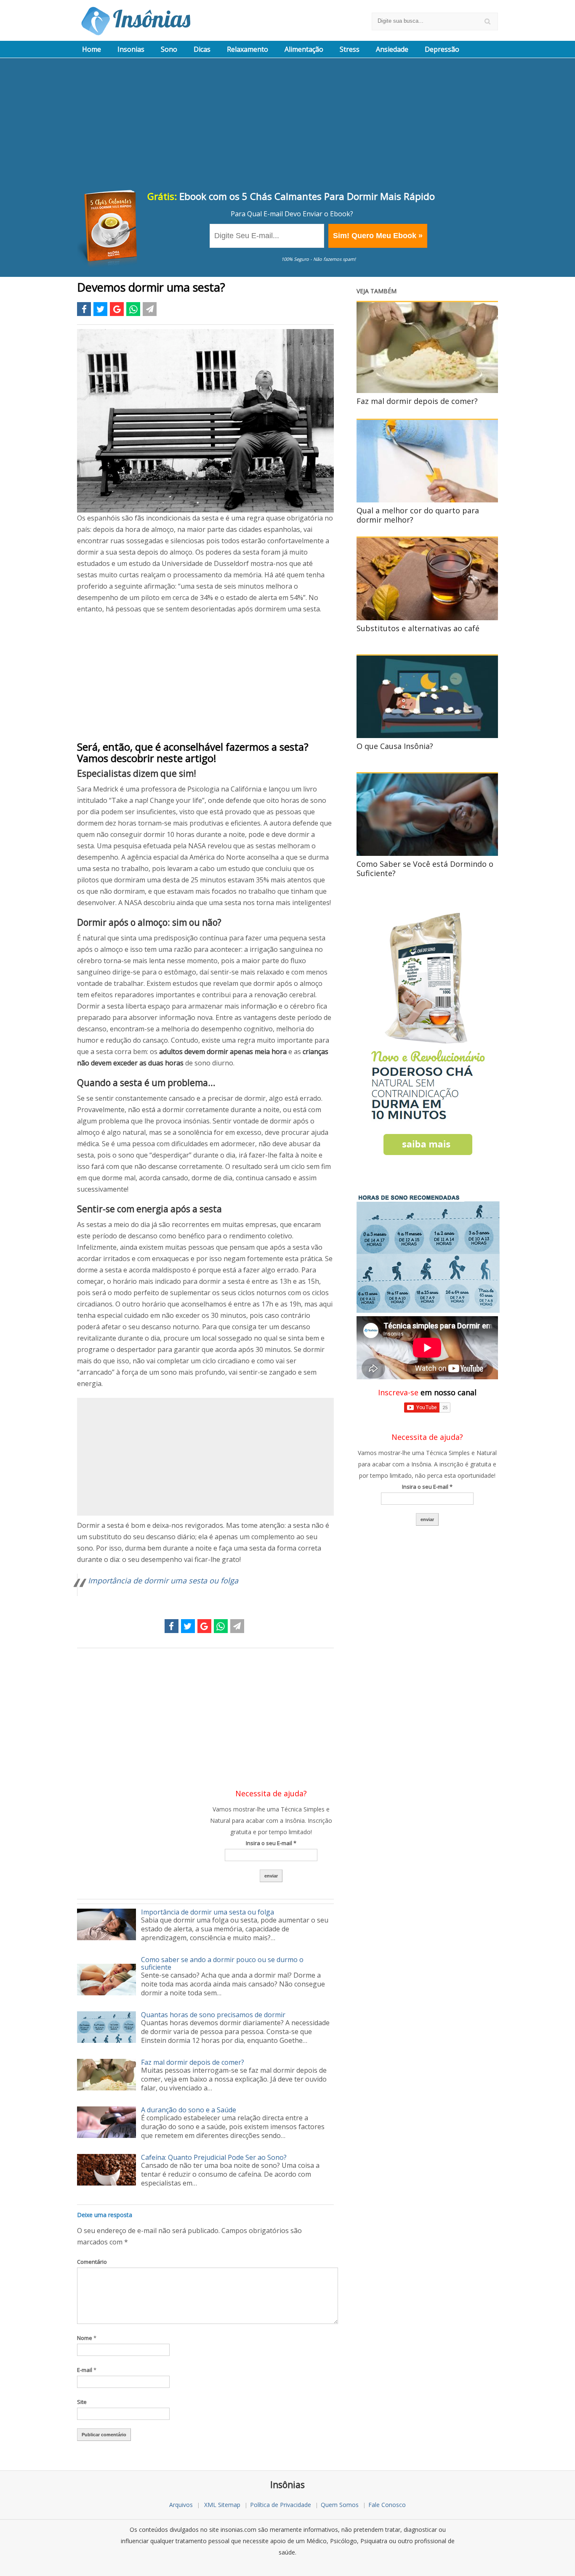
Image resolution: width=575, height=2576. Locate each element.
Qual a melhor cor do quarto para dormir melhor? (418, 515)
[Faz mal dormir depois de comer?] (427, 390)
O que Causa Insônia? (395, 746)
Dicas (202, 49)
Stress (350, 49)
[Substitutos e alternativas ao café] (427, 618)
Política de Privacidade (281, 2505)
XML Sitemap (222, 2505)
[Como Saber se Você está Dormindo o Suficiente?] (427, 853)
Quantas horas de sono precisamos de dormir (213, 2015)
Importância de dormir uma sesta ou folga (163, 1580)
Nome (87, 2338)
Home (92, 49)
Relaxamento (248, 49)
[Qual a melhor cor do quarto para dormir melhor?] (427, 500)
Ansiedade (392, 49)
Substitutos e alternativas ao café (418, 628)
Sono (169, 49)
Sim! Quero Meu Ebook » (378, 236)
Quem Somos (340, 2505)
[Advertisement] (287, 125)
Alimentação (304, 49)
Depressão (442, 49)
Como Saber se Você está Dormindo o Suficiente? (425, 868)
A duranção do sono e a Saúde (189, 2110)
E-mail (87, 2370)
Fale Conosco (387, 2505)
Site (82, 2402)
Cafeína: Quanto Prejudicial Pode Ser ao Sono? (214, 2157)
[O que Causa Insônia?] (427, 736)
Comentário (92, 2262)
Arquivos (181, 2505)
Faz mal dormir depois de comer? (193, 2062)
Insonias (131, 49)
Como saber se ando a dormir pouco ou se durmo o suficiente (222, 1963)
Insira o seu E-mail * (271, 1843)
